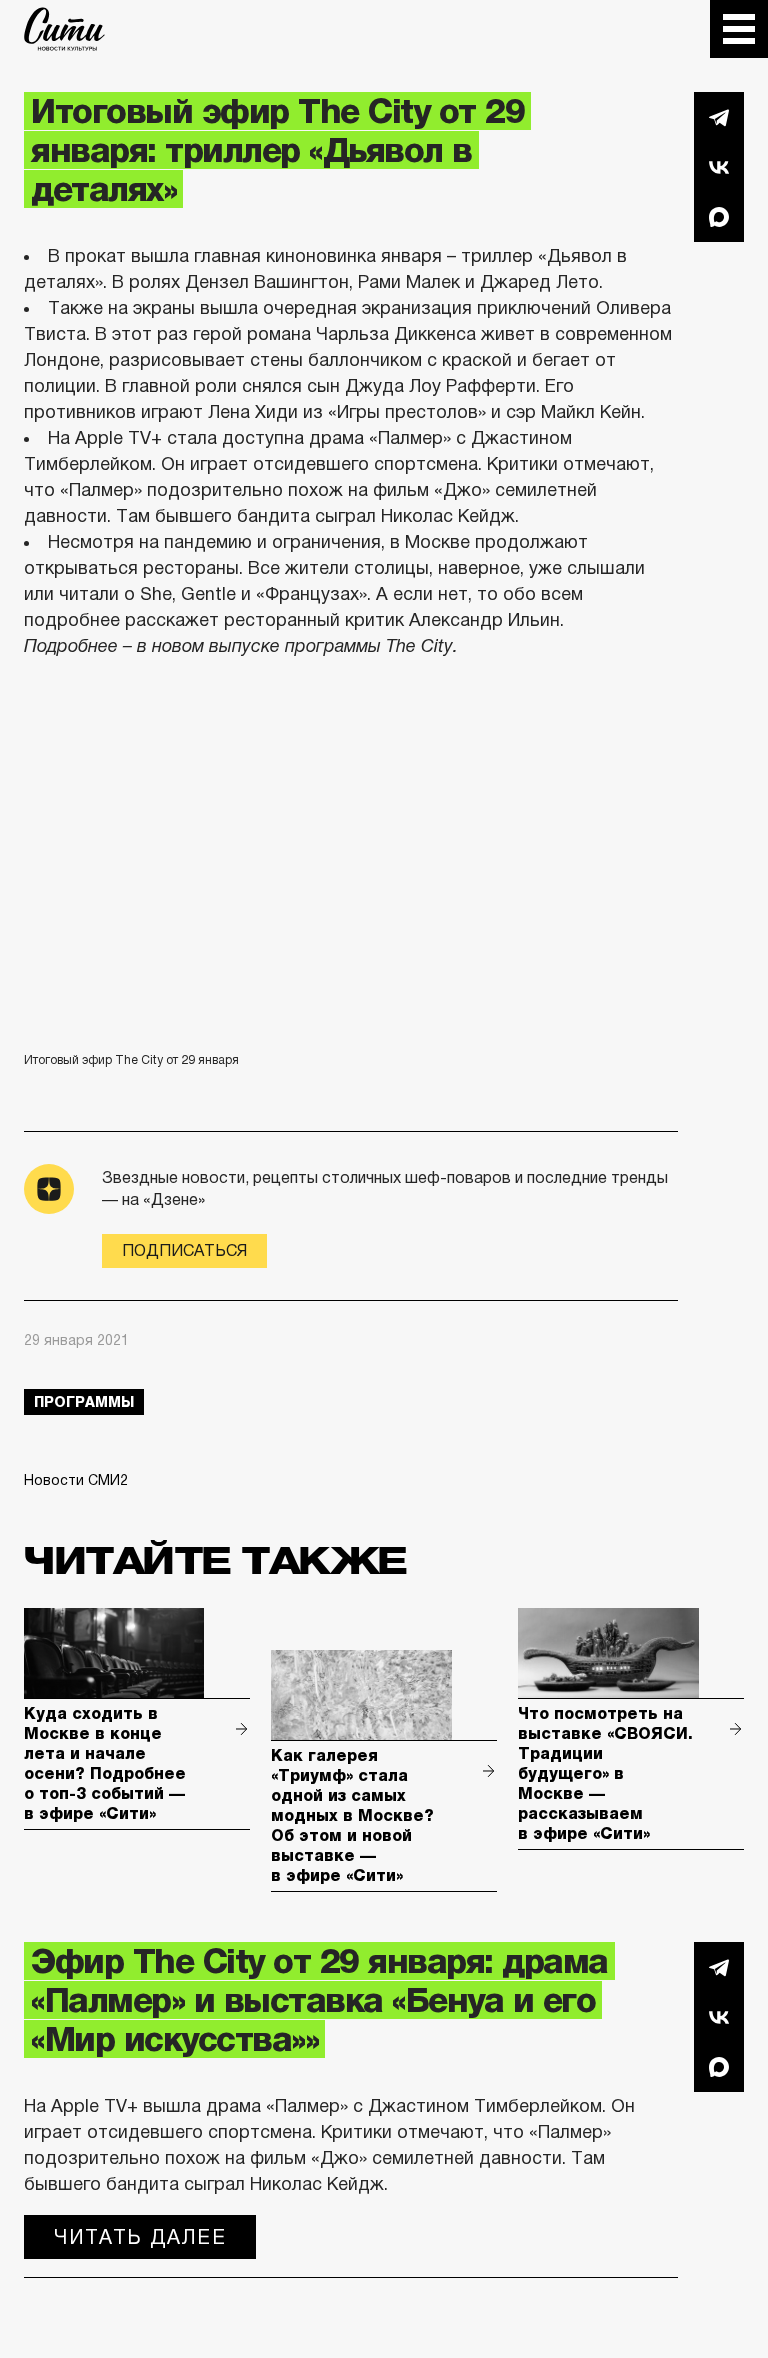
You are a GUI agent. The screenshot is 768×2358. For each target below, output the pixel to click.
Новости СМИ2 (76, 1480)
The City (64, 29)
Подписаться (184, 1250)
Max (719, 217)
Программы (84, 1402)
